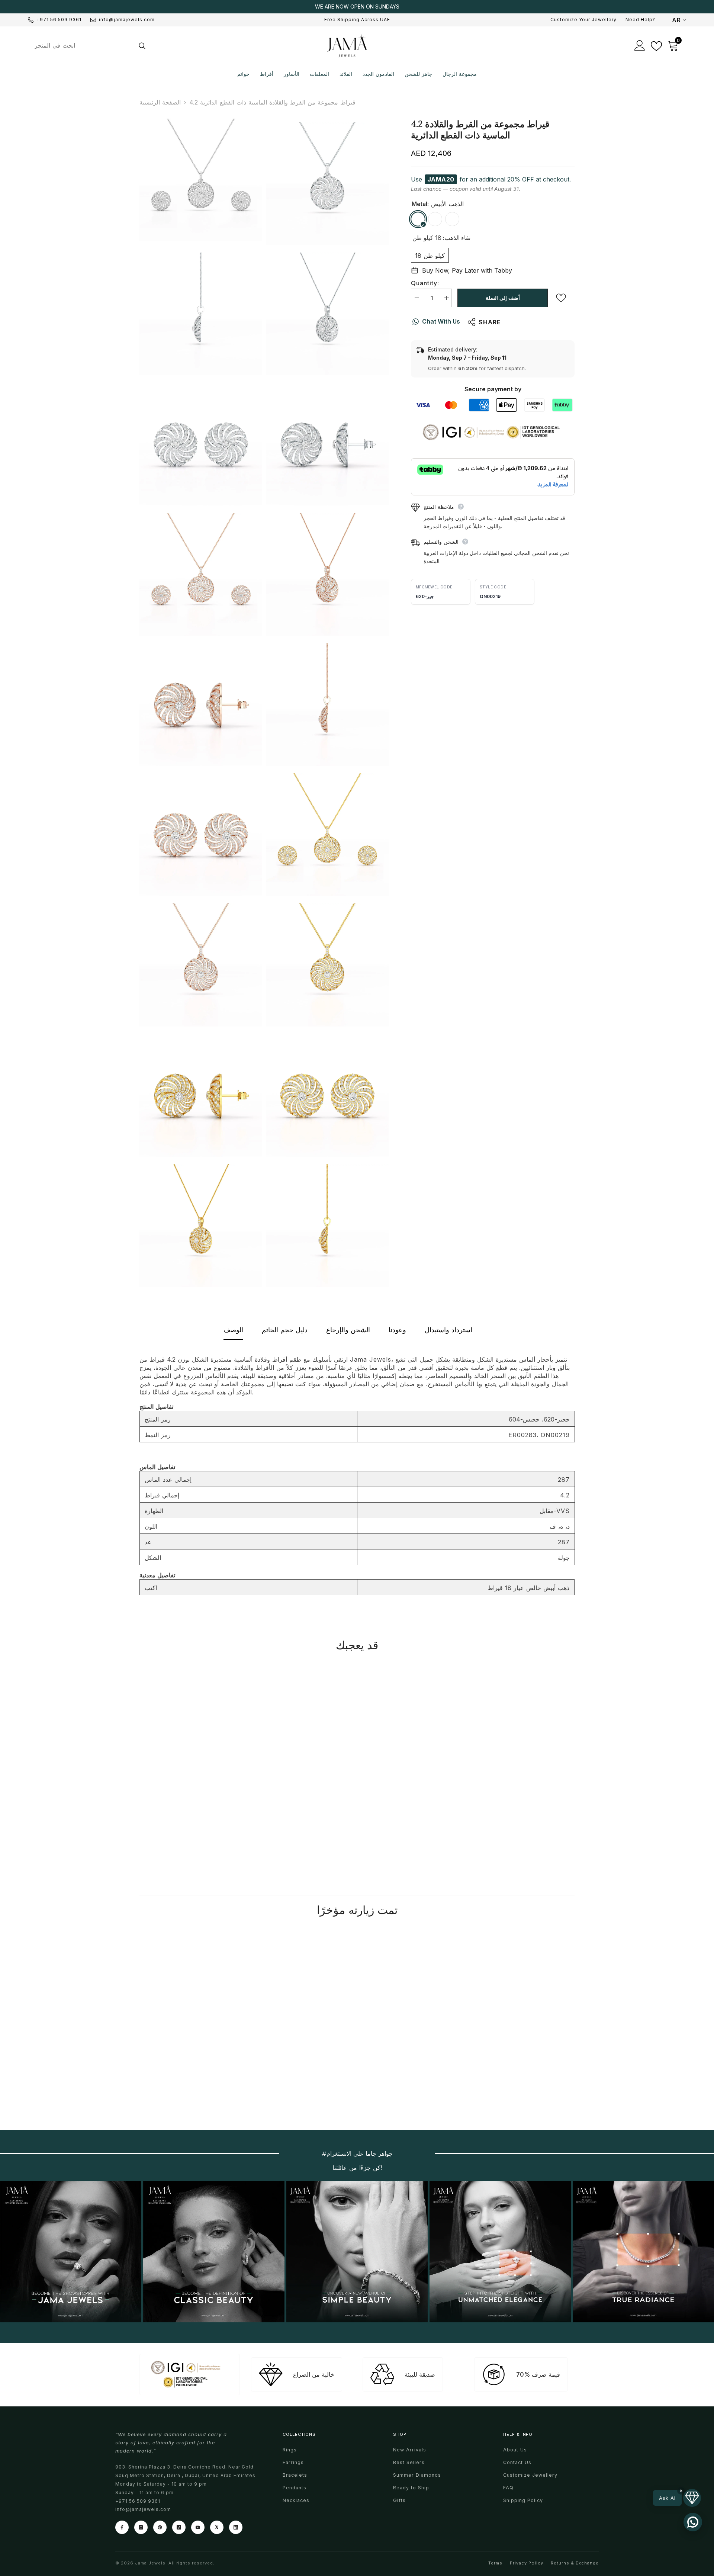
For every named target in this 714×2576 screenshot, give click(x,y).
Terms (495, 2563)
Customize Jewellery (530, 2475)
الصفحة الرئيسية (160, 102)
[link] (190, 1806)
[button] (677, 2498)
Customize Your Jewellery (583, 20)
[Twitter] (217, 2527)
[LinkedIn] (236, 2527)
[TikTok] (179, 2527)
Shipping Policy (523, 2500)
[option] (357, 7)
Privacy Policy (527, 2563)
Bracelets (295, 2475)
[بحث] (89, 45)
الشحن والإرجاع (348, 1330)
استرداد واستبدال (448, 1330)
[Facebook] (122, 2527)
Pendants (295, 2488)
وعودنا (397, 1330)
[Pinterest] (160, 2527)
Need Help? (640, 20)
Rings (290, 2450)
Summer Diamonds (417, 2475)
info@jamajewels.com (127, 20)
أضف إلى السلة (503, 298)
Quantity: (425, 283)
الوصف (233, 1330)
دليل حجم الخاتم (285, 1330)
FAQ (508, 2488)
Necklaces (296, 2500)
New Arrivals (410, 2450)
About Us (515, 2450)
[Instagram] (141, 2527)
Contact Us (517, 2462)
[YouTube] (198, 2527)
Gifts (399, 2500)
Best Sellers (409, 2462)
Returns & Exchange (575, 2563)
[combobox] (81, 45)
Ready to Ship (411, 2488)
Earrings (293, 2462)
